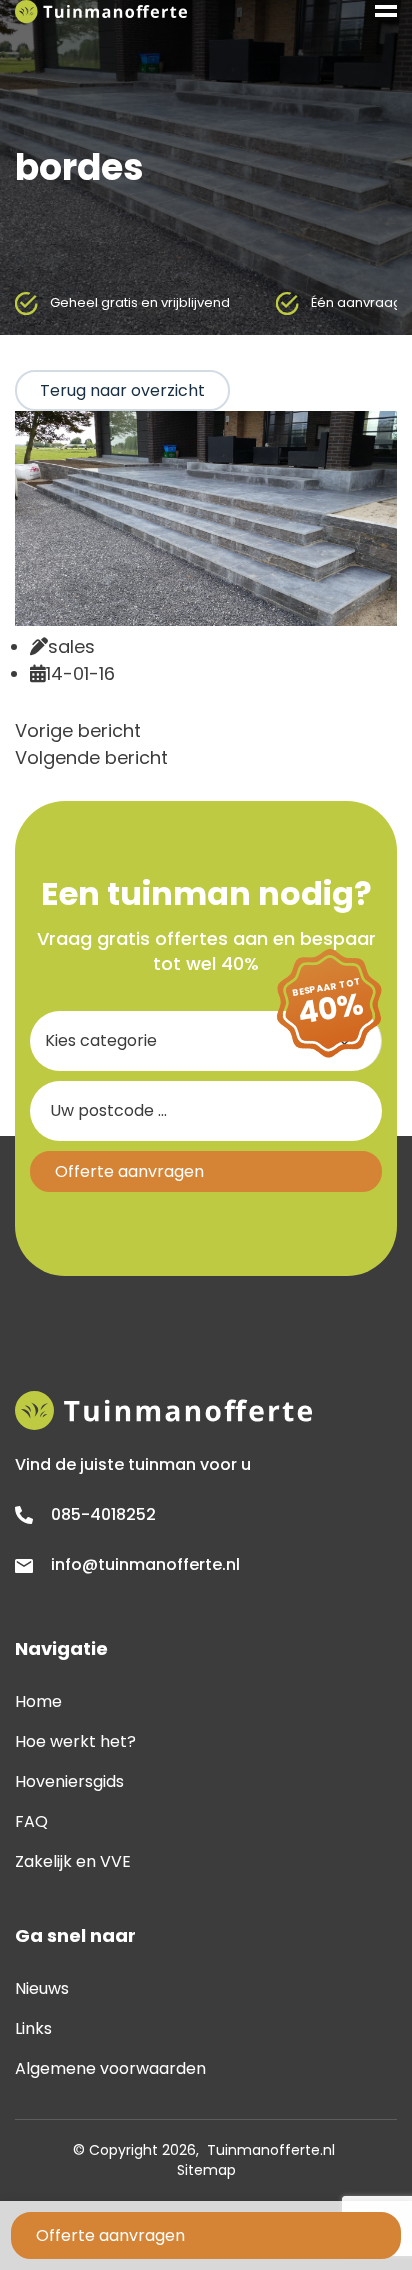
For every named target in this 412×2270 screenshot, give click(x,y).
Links (33, 2028)
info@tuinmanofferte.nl (145, 1564)
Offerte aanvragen (110, 2235)
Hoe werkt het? (75, 1741)
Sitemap (206, 2170)
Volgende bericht (91, 757)
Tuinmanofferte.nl (271, 2150)
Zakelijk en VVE (73, 1861)
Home (38, 1701)
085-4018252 (103, 1514)
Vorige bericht (78, 730)
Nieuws (42, 1988)
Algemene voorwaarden (110, 2068)
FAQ (31, 1821)
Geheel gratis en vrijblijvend (140, 302)
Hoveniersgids (69, 1781)
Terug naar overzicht (122, 390)
